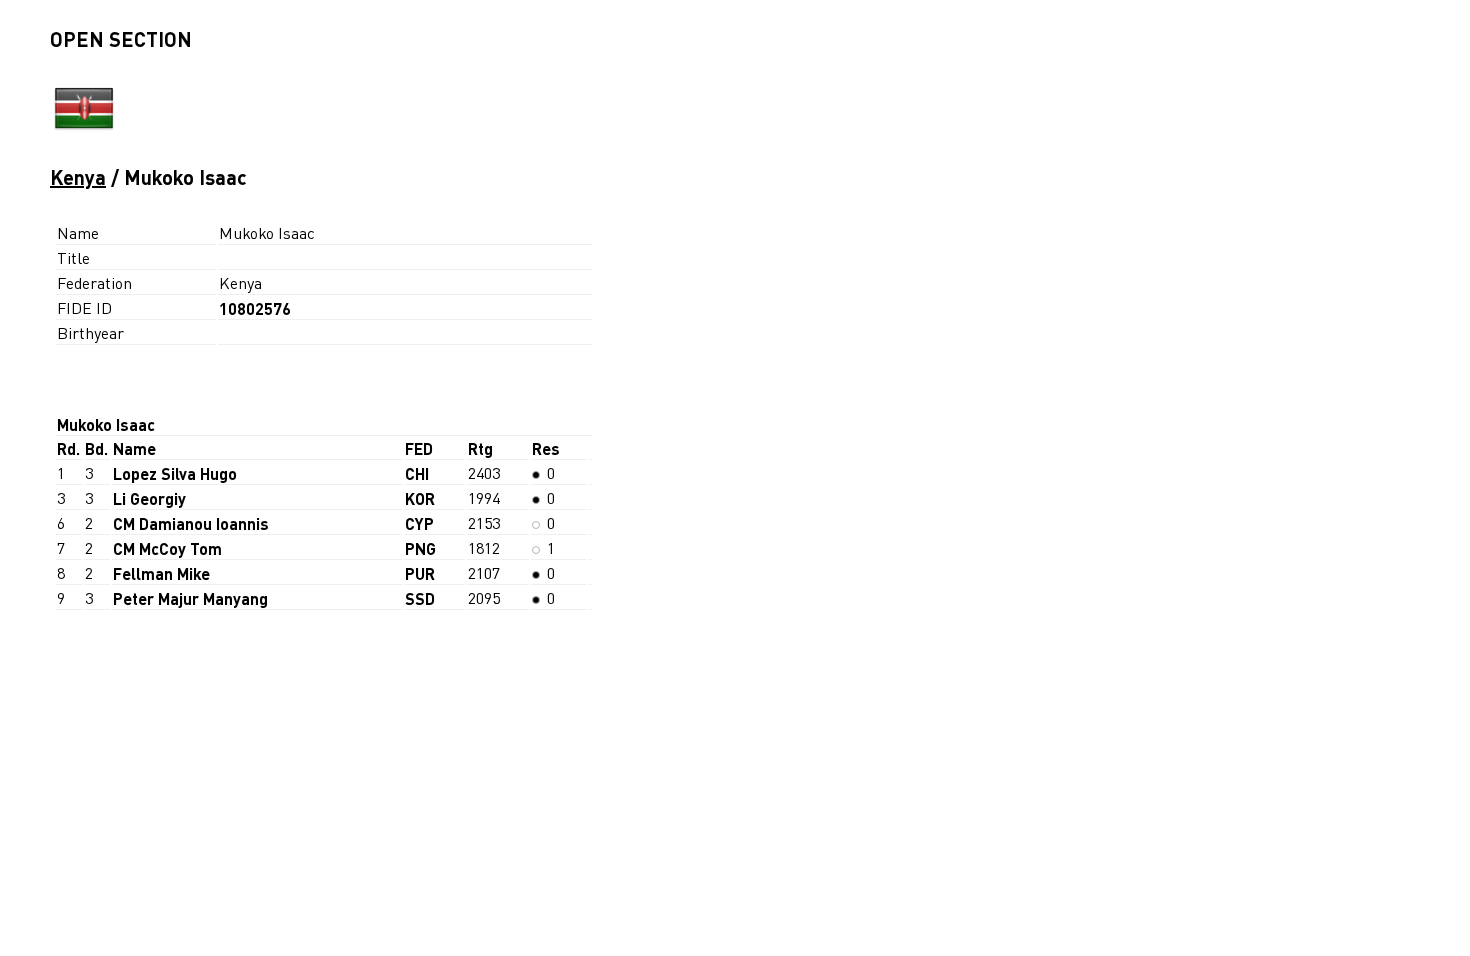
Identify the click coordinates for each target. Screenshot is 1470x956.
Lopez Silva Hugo (175, 473)
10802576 (255, 308)
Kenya (78, 177)
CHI (417, 473)
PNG (420, 548)
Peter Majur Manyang (190, 598)
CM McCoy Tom (167, 548)
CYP (419, 523)
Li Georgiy (149, 498)
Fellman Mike (161, 573)
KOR (420, 498)
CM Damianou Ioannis (191, 523)
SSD (420, 598)
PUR (420, 573)
